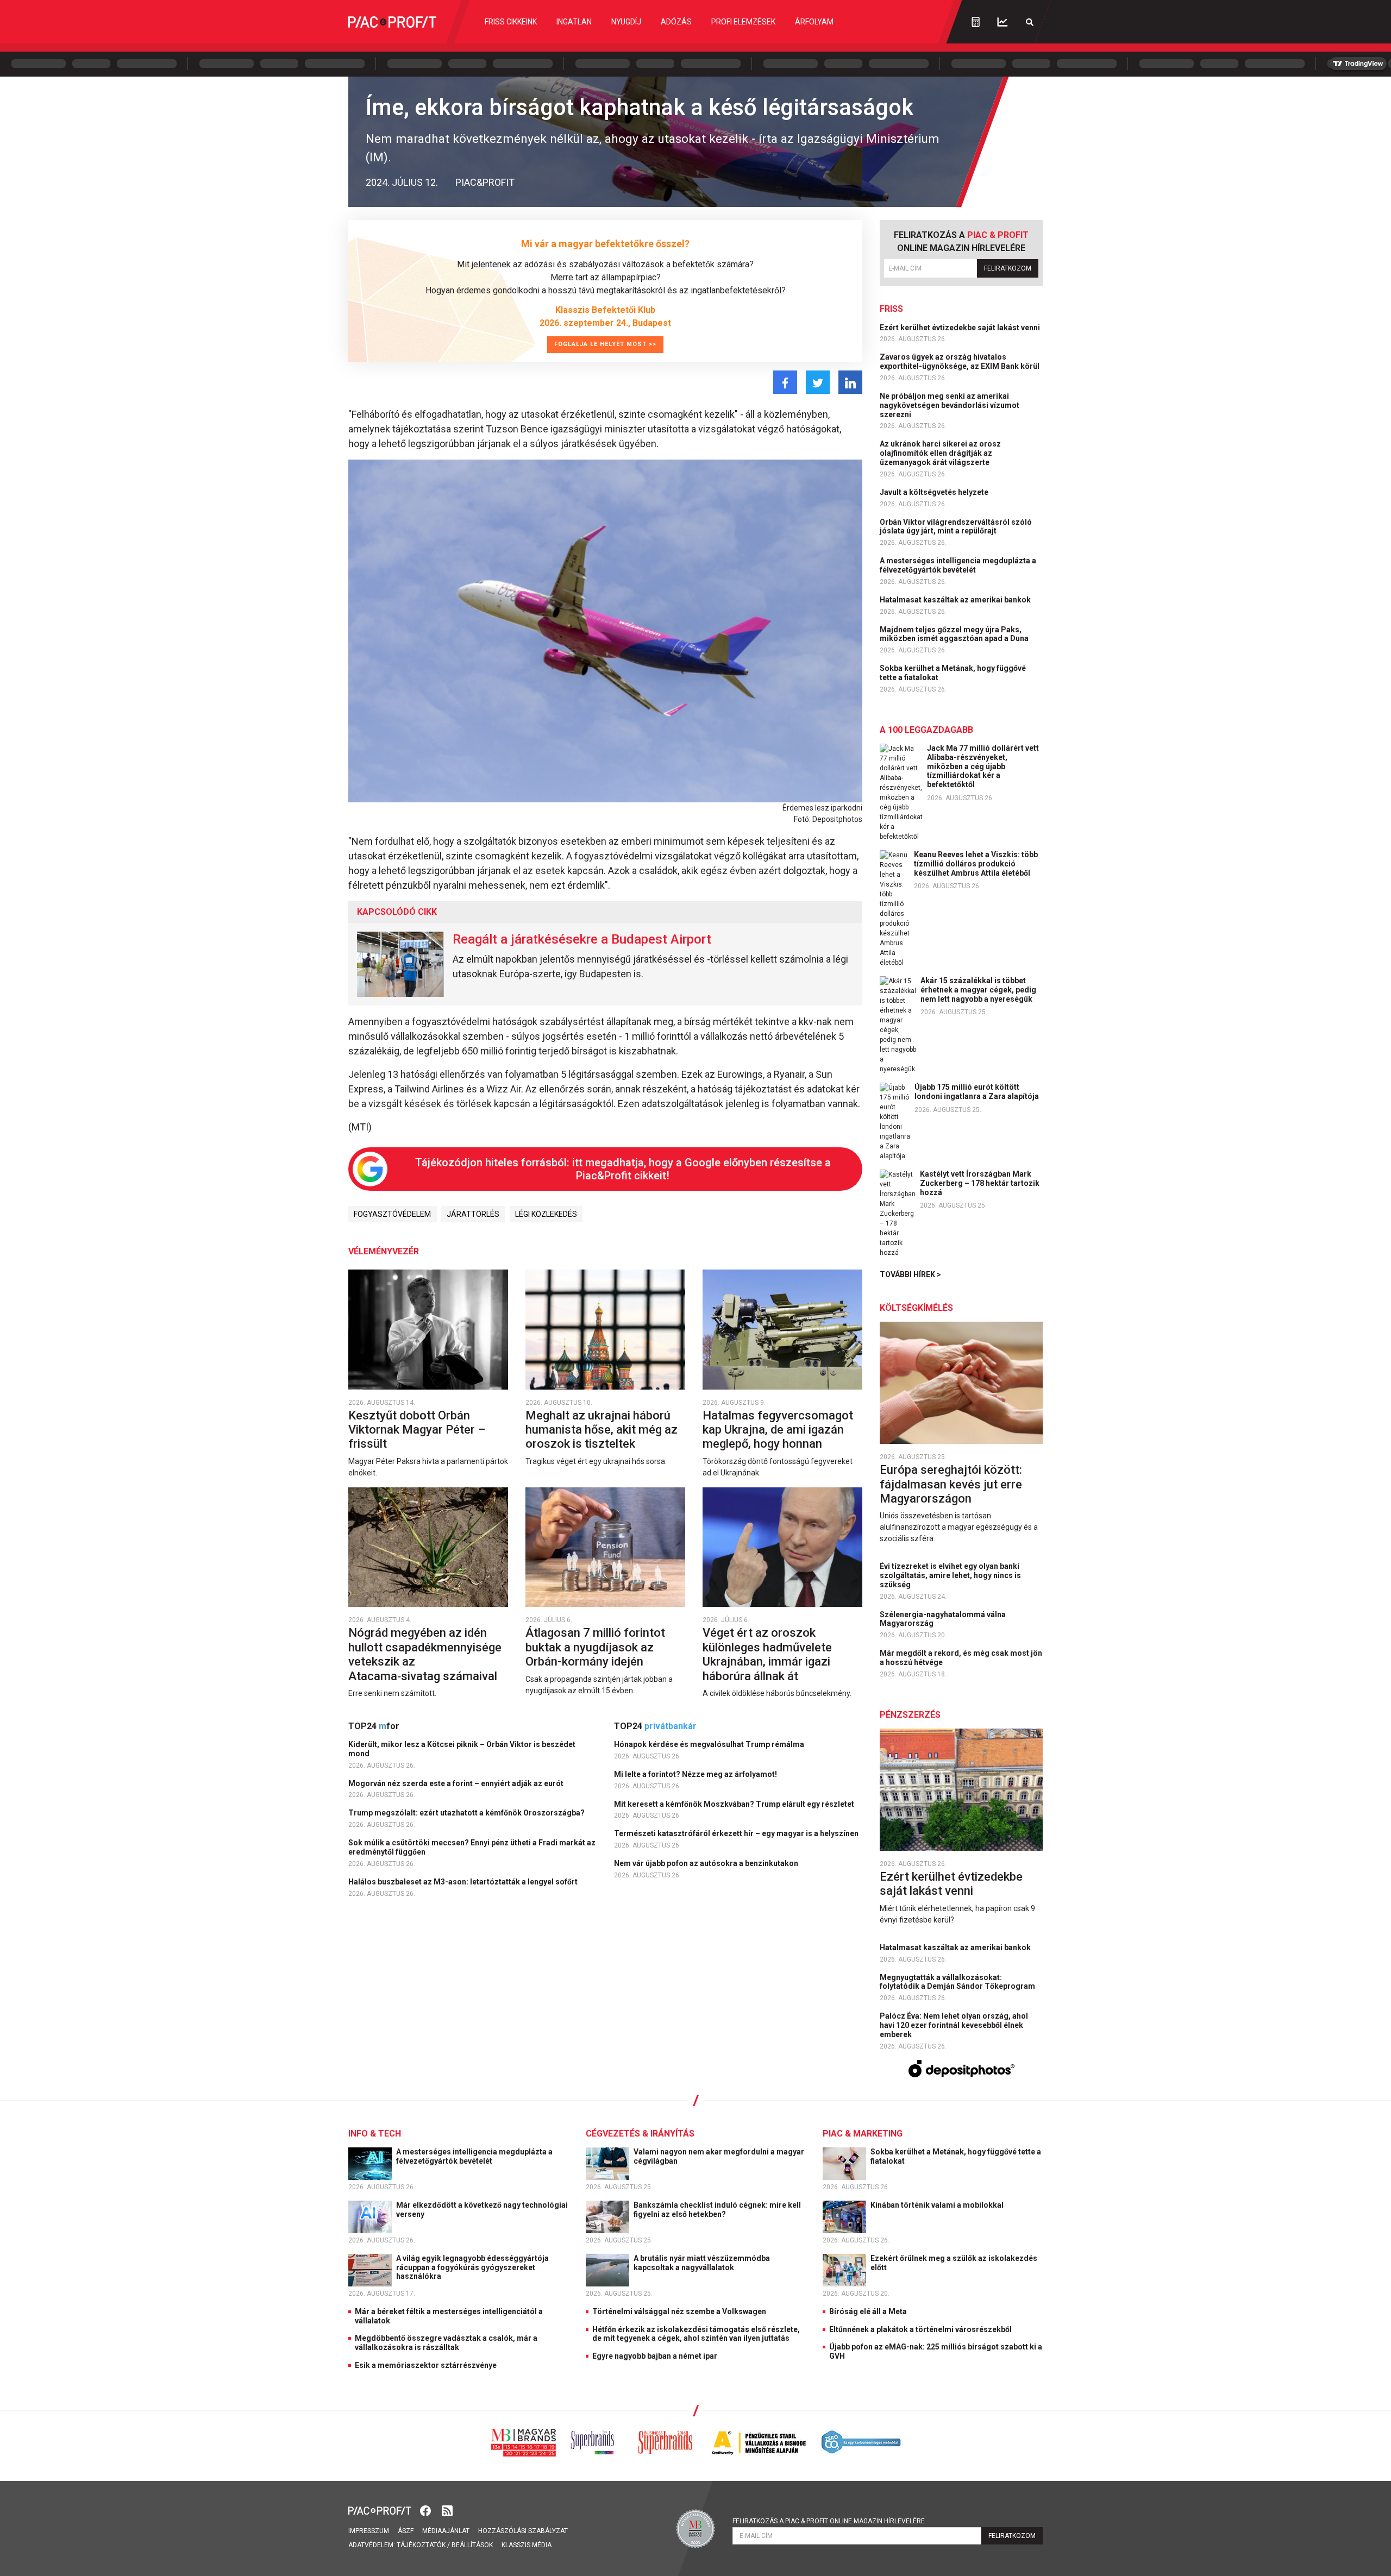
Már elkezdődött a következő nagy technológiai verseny (482, 2210)
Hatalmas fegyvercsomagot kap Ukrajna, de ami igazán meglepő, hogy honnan (778, 1430)
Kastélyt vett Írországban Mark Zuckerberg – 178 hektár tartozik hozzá (980, 1183)
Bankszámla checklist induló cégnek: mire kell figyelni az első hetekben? (717, 2210)
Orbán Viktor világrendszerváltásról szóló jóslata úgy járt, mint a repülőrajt (956, 527)
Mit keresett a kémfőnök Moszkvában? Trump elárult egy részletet (735, 1804)
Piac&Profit (485, 182)
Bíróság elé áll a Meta (868, 2311)
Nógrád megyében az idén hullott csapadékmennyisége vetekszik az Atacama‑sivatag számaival (425, 1654)
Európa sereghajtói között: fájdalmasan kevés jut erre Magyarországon (951, 1484)
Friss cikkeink (511, 22)
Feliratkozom (1008, 268)
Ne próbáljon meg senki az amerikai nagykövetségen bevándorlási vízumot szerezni (950, 405)
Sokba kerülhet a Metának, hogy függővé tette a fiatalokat (953, 673)
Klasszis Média (527, 2545)
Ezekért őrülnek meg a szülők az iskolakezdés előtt (954, 2263)
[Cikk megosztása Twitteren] (818, 382)
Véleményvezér (384, 1251)
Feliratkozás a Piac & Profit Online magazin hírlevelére (829, 2521)
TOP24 (374, 1726)
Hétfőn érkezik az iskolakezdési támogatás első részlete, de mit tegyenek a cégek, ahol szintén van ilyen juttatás (696, 2334)
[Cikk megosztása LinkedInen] (850, 382)
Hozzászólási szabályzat (523, 2531)
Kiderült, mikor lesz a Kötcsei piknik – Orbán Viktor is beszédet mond (462, 1749)
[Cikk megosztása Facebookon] (785, 382)
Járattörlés (473, 1214)
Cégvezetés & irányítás (640, 2134)
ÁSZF (406, 2531)
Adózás (676, 22)
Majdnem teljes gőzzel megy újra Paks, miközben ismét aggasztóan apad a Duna (955, 634)
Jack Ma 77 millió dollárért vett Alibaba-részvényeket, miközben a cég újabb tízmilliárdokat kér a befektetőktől (983, 766)
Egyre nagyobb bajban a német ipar (655, 2356)
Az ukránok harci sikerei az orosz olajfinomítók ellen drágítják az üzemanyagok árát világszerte (940, 453)
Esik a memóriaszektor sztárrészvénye (426, 2365)
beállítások (472, 2545)
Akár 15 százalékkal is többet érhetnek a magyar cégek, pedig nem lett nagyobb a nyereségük (978, 990)
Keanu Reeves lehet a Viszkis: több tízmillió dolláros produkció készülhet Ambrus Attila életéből (976, 864)
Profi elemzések (743, 22)
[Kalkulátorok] (976, 22)
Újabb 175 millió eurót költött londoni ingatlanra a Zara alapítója (977, 1092)
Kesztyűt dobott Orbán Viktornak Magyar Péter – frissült (417, 1430)
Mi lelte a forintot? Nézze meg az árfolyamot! (696, 1774)
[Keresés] (1030, 22)
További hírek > (910, 1274)
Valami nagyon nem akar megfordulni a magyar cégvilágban (719, 2156)
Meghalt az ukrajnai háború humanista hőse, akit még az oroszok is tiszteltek (601, 1430)
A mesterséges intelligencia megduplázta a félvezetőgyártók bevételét (958, 565)
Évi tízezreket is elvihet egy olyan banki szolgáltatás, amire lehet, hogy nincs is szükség (950, 1575)
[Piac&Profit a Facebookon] (427, 2510)
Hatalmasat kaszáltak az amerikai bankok (956, 600)
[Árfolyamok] (1002, 22)
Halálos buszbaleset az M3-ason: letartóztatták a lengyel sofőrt (464, 1882)
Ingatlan (574, 22)
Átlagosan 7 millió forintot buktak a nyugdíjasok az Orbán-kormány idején (595, 1647)
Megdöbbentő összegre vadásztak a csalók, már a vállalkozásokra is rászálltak (446, 2343)
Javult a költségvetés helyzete (935, 492)
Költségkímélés (916, 1308)
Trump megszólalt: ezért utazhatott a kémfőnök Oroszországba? (467, 1813)
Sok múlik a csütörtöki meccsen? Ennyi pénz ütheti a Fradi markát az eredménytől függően (472, 1847)
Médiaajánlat (446, 2531)
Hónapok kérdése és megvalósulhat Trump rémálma (710, 1744)
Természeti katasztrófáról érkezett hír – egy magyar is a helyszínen (737, 1833)
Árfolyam (814, 22)
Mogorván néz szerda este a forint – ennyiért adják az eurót (457, 1783)
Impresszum (369, 2531)
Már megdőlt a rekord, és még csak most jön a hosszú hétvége (961, 1658)
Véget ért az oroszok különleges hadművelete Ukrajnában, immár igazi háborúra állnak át (767, 1654)
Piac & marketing (863, 2134)
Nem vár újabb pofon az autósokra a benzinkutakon (707, 1863)
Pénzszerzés (910, 1715)
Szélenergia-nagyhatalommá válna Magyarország (943, 1619)
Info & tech (375, 2134)
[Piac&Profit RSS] (447, 2510)
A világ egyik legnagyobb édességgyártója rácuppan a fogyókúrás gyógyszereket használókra (472, 2267)
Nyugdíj (626, 22)
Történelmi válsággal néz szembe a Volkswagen (679, 2311)
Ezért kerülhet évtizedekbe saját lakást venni (961, 328)
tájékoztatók (421, 2545)
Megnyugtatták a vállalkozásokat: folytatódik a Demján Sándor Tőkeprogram (958, 1982)
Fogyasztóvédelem (392, 1214)
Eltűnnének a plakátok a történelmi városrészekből (920, 2329)
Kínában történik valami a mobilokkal (938, 2205)
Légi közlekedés (546, 1214)
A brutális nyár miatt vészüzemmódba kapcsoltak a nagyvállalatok (702, 2263)
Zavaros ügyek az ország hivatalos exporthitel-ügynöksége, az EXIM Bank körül (960, 362)
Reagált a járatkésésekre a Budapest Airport (582, 939)
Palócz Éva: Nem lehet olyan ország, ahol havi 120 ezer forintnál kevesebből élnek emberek (954, 2025)
